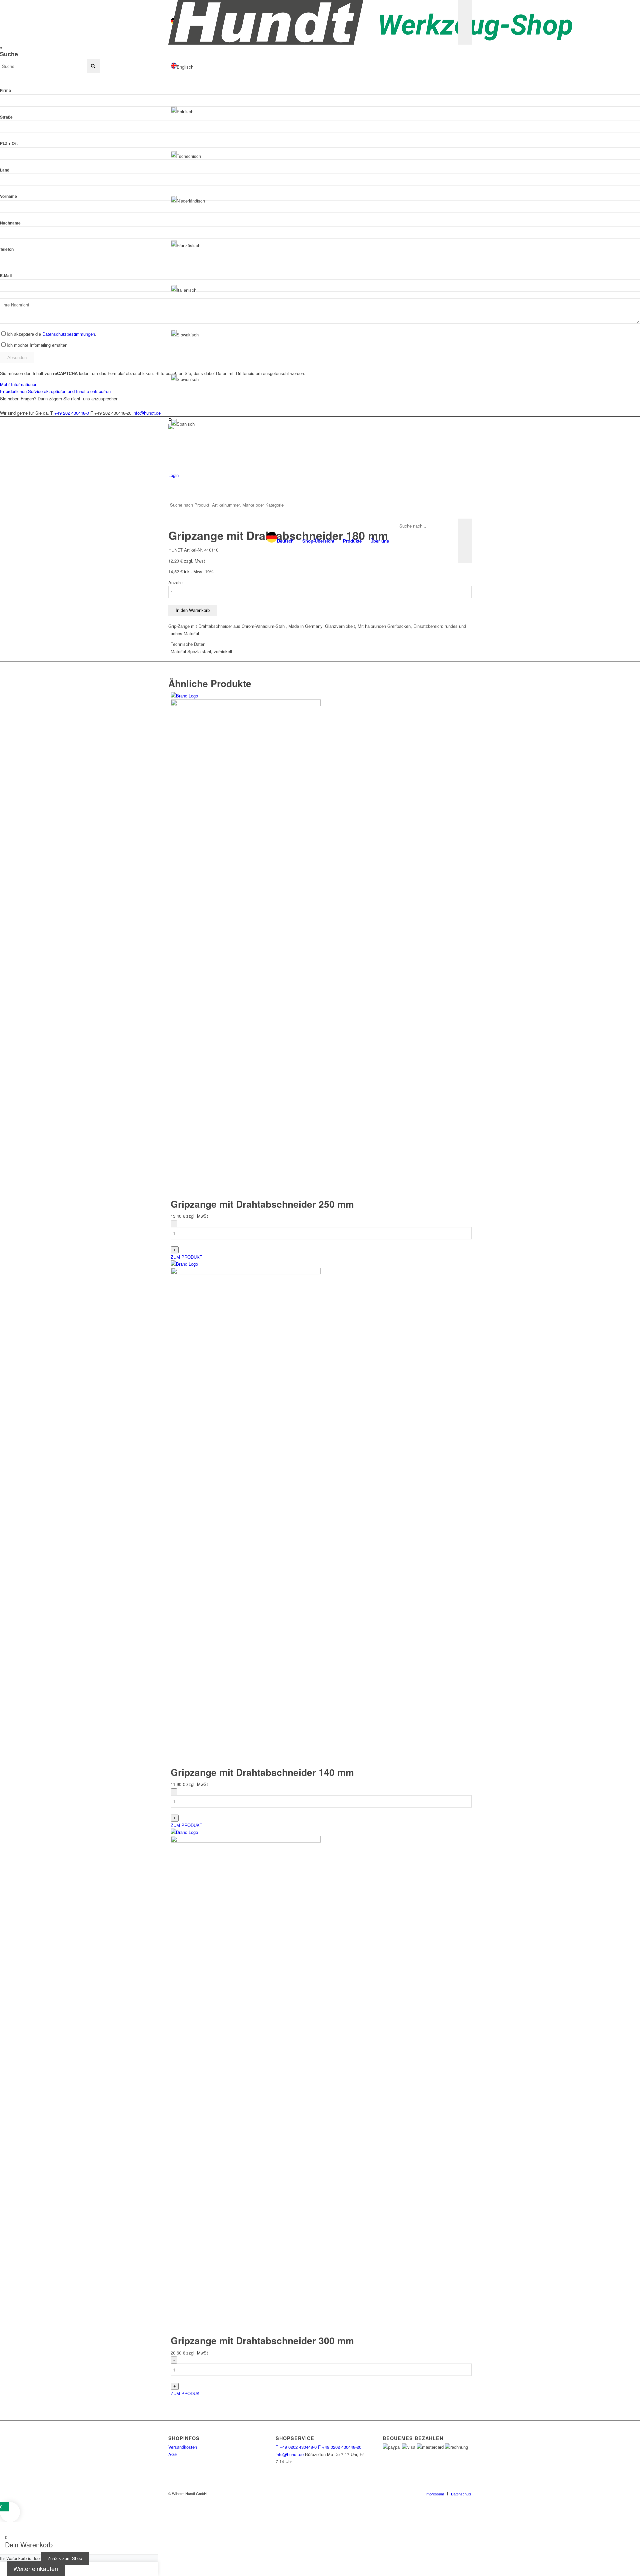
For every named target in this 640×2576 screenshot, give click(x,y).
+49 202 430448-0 (72, 413)
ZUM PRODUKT (186, 1257)
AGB (173, 2454)
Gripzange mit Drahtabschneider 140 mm (262, 1772)
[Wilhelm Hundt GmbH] (370, 22)
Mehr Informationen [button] (19, 384)
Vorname (8, 196)
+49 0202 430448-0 (296, 2447)
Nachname (10, 223)
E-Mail (6, 276)
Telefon (7, 249)
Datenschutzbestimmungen (69, 334)
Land (5, 170)
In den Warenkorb (193, 610)
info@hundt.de (147, 413)
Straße (6, 117)
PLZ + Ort (9, 143)
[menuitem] (280, 541)
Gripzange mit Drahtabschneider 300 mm (262, 2340)
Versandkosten (183, 2447)
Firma (5, 90)
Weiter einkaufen (36, 2568)
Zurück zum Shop (65, 2558)
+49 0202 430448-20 (340, 2447)
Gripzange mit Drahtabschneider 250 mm (262, 1204)
